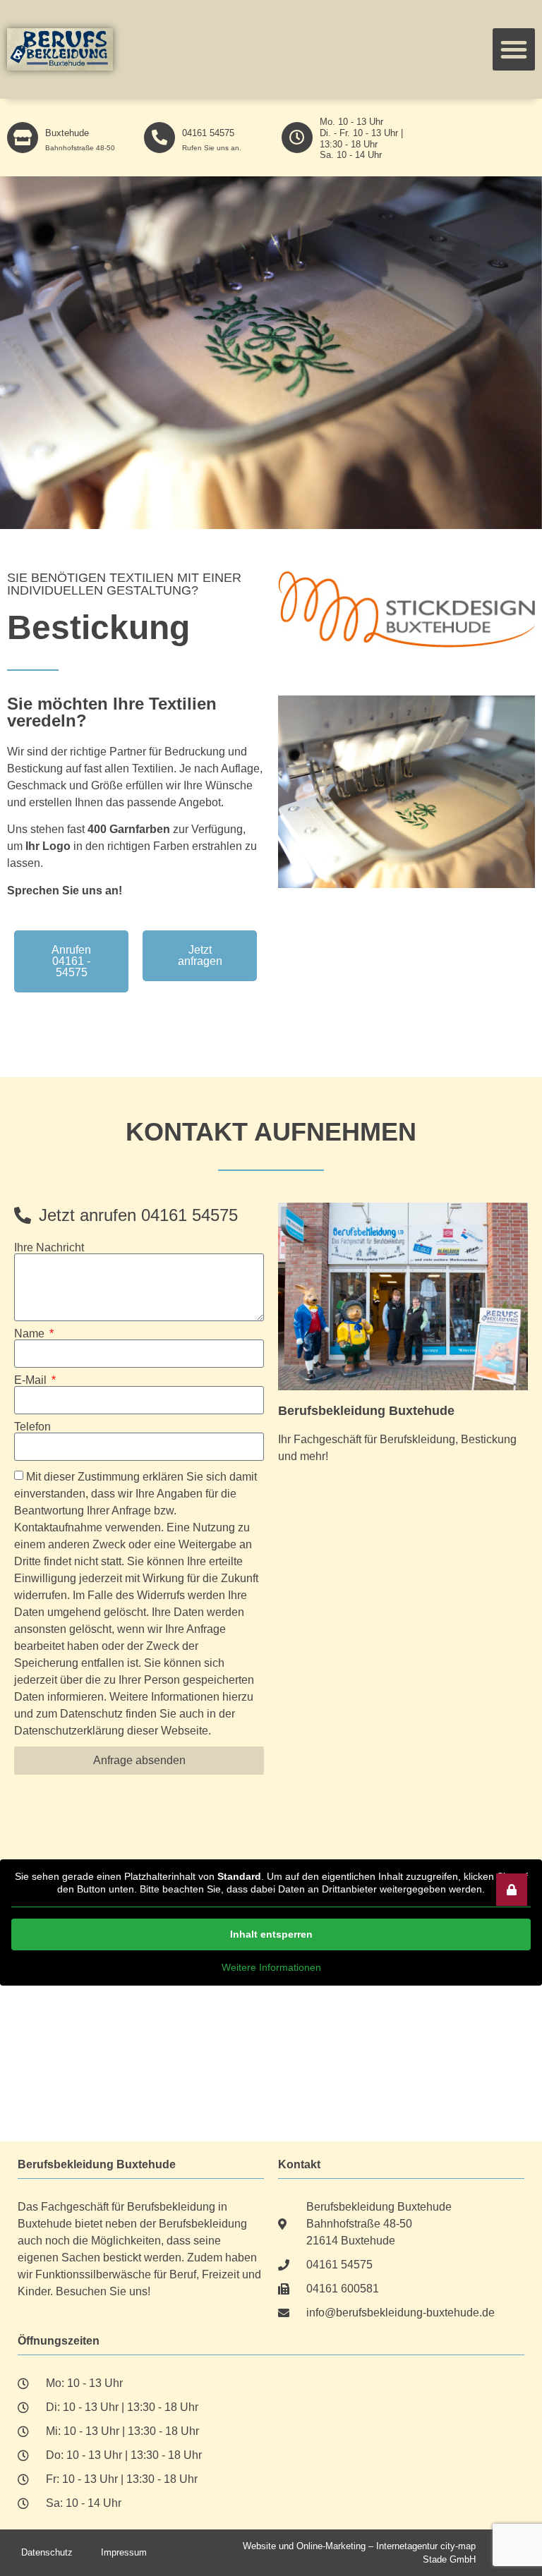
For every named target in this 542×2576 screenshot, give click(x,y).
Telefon (32, 1427)
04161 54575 (208, 133)
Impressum (124, 2552)
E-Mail (32, 1380)
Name (31, 1334)
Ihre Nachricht (49, 1248)
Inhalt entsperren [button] (271, 1934)
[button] (514, 49)
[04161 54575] (159, 138)
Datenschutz (47, 2552)
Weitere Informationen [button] (271, 1967)
